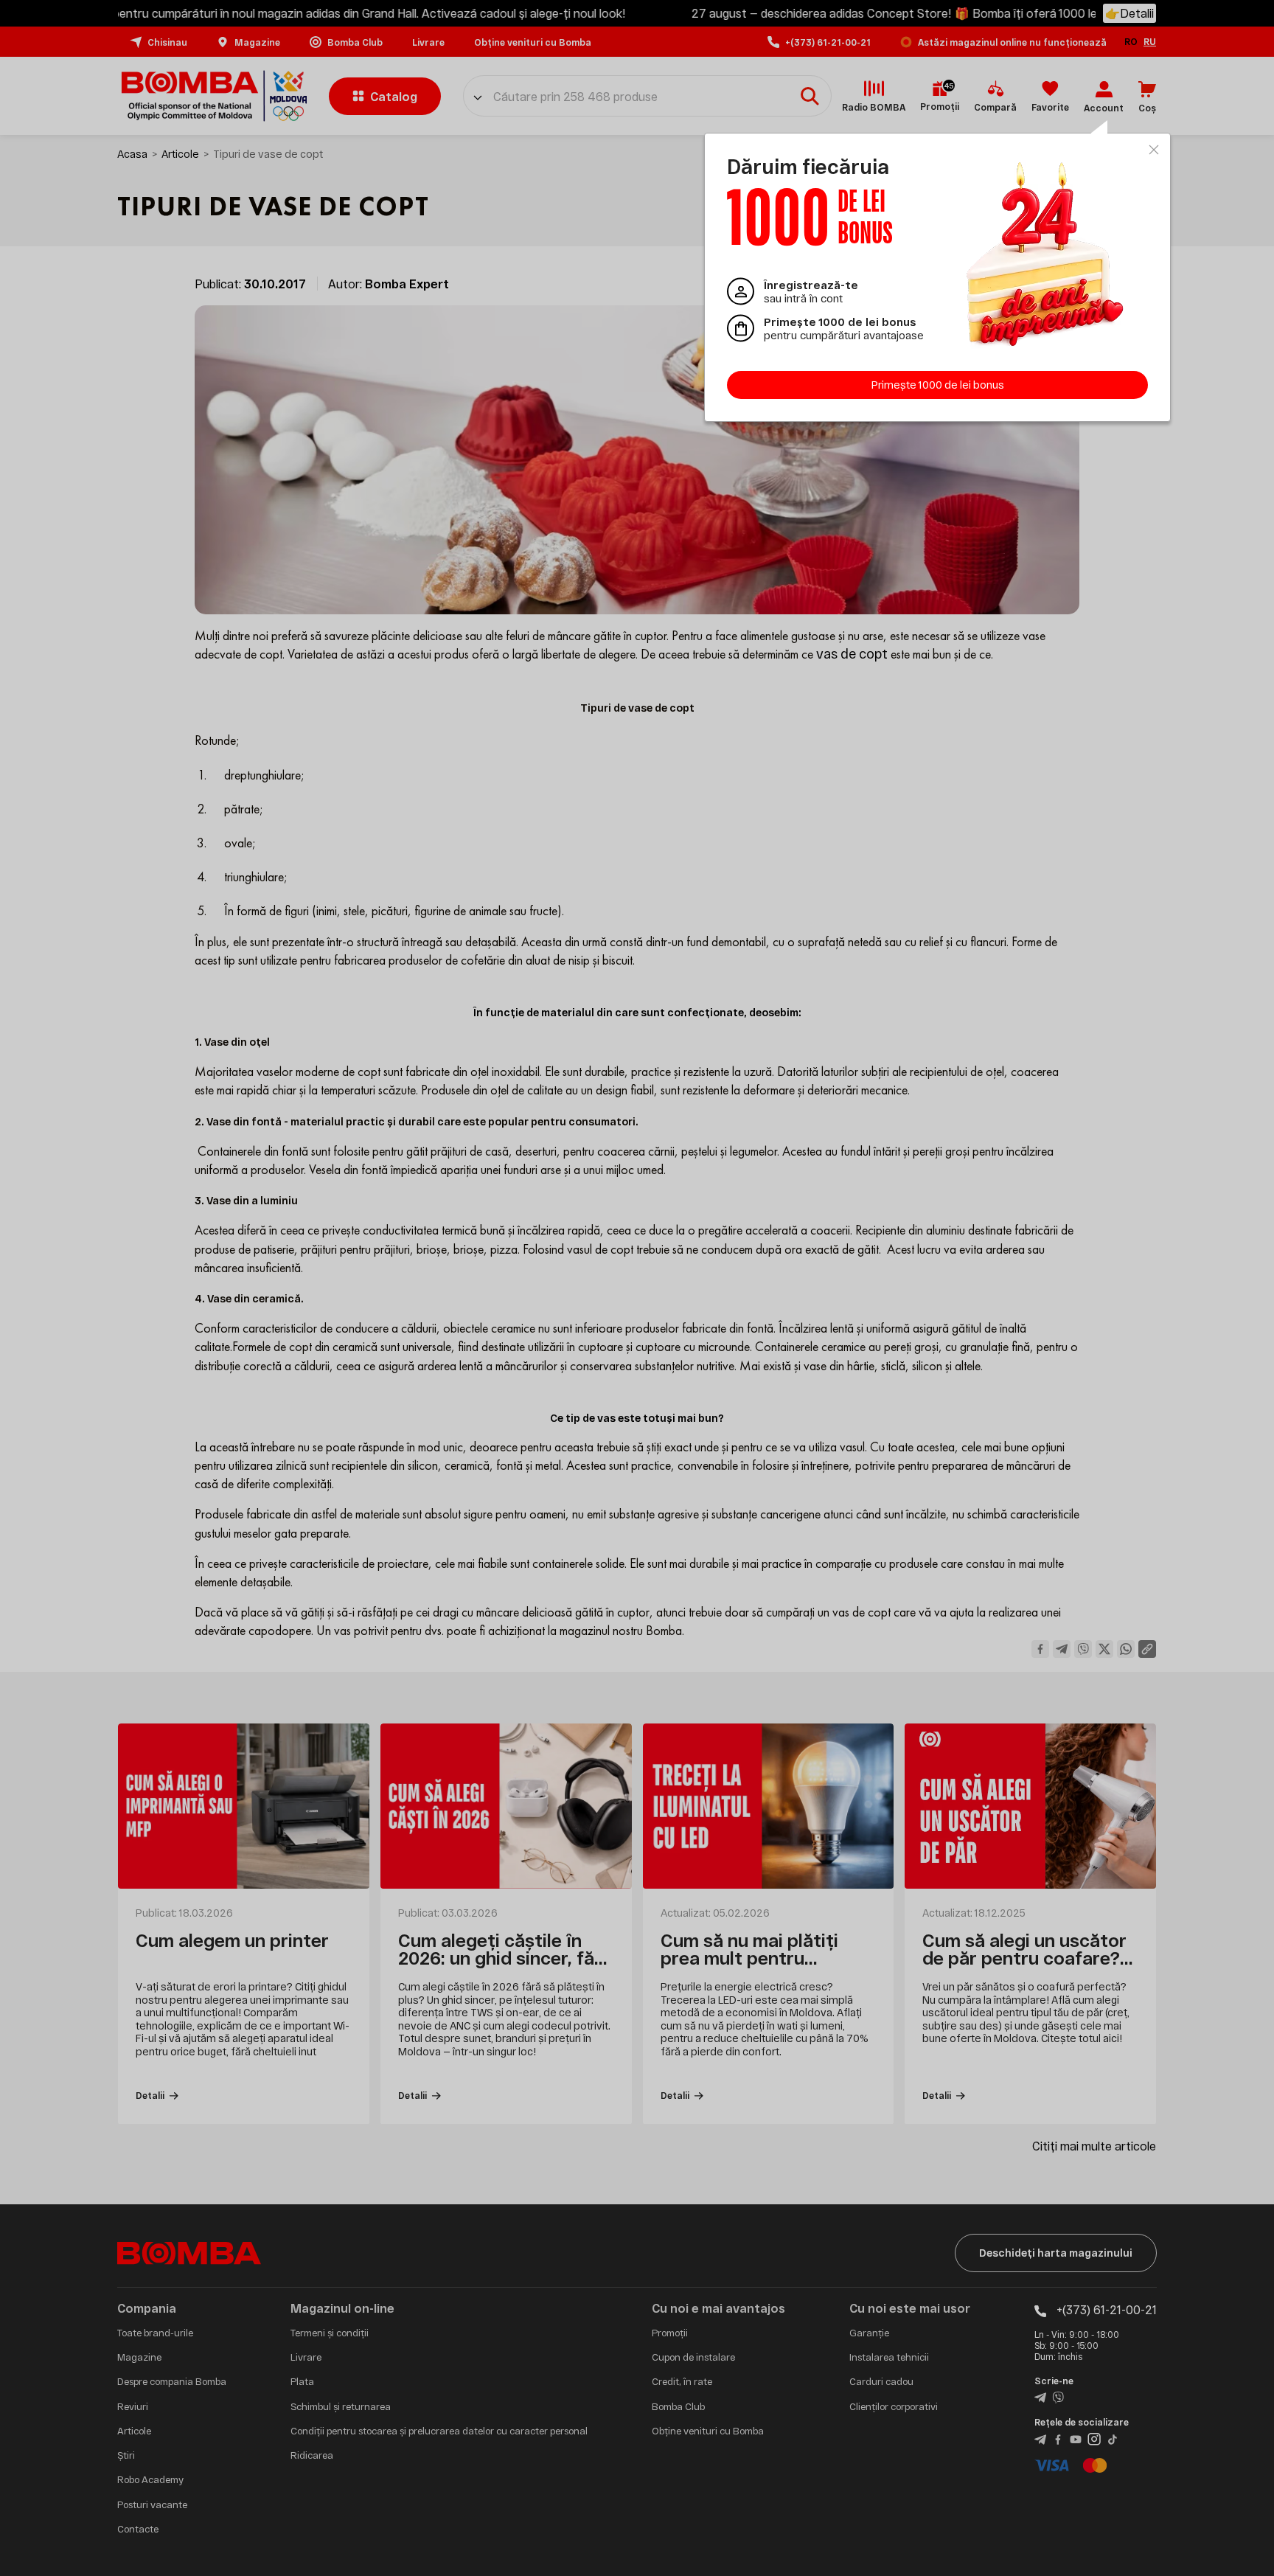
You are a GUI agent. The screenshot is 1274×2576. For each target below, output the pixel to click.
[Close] (1154, 150)
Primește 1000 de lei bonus (938, 385)
